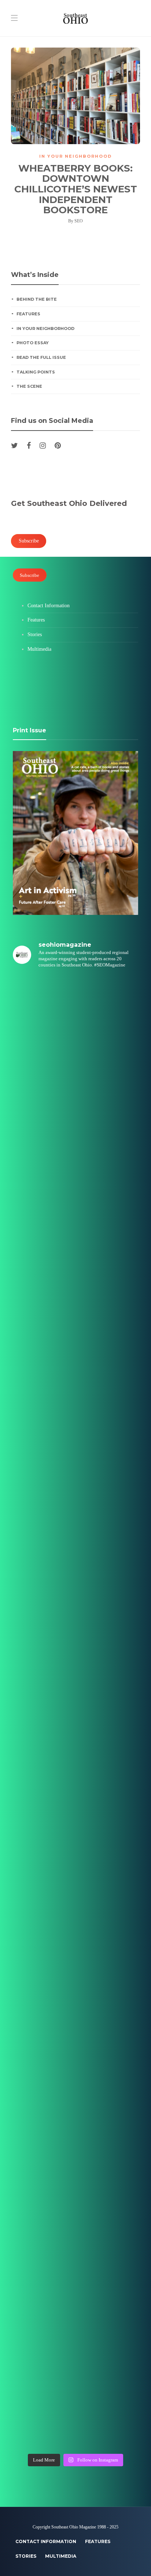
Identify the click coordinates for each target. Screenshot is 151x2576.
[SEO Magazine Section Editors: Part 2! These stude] (75, 1528)
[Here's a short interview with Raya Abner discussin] (75, 2118)
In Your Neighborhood (75, 156)
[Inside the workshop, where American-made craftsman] (75, 1897)
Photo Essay (33, 343)
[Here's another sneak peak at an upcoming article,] (75, 2413)
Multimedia (39, 649)
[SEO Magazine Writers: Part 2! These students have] (75, 1454)
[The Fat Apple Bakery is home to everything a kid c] (75, 1823)
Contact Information (49, 606)
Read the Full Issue (41, 357)
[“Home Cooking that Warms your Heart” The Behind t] (75, 1160)
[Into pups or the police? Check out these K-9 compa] (75, 2339)
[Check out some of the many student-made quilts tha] (75, 1971)
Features (28, 314)
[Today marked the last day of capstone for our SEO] (75, 1012)
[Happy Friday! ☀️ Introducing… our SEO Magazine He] (75, 1749)
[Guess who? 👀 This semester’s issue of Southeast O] (75, 1307)
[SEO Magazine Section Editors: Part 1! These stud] (75, 1675)
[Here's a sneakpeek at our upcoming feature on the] (75, 2044)
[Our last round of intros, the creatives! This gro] (75, 1381)
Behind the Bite (37, 299)
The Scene (29, 386)
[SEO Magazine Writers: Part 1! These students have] (75, 1602)
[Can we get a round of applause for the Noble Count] (75, 1086)
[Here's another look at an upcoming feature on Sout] (75, 2192)
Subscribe (30, 575)
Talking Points (36, 372)
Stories (35, 634)
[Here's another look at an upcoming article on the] (75, 2265)
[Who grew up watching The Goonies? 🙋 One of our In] (75, 1233)
